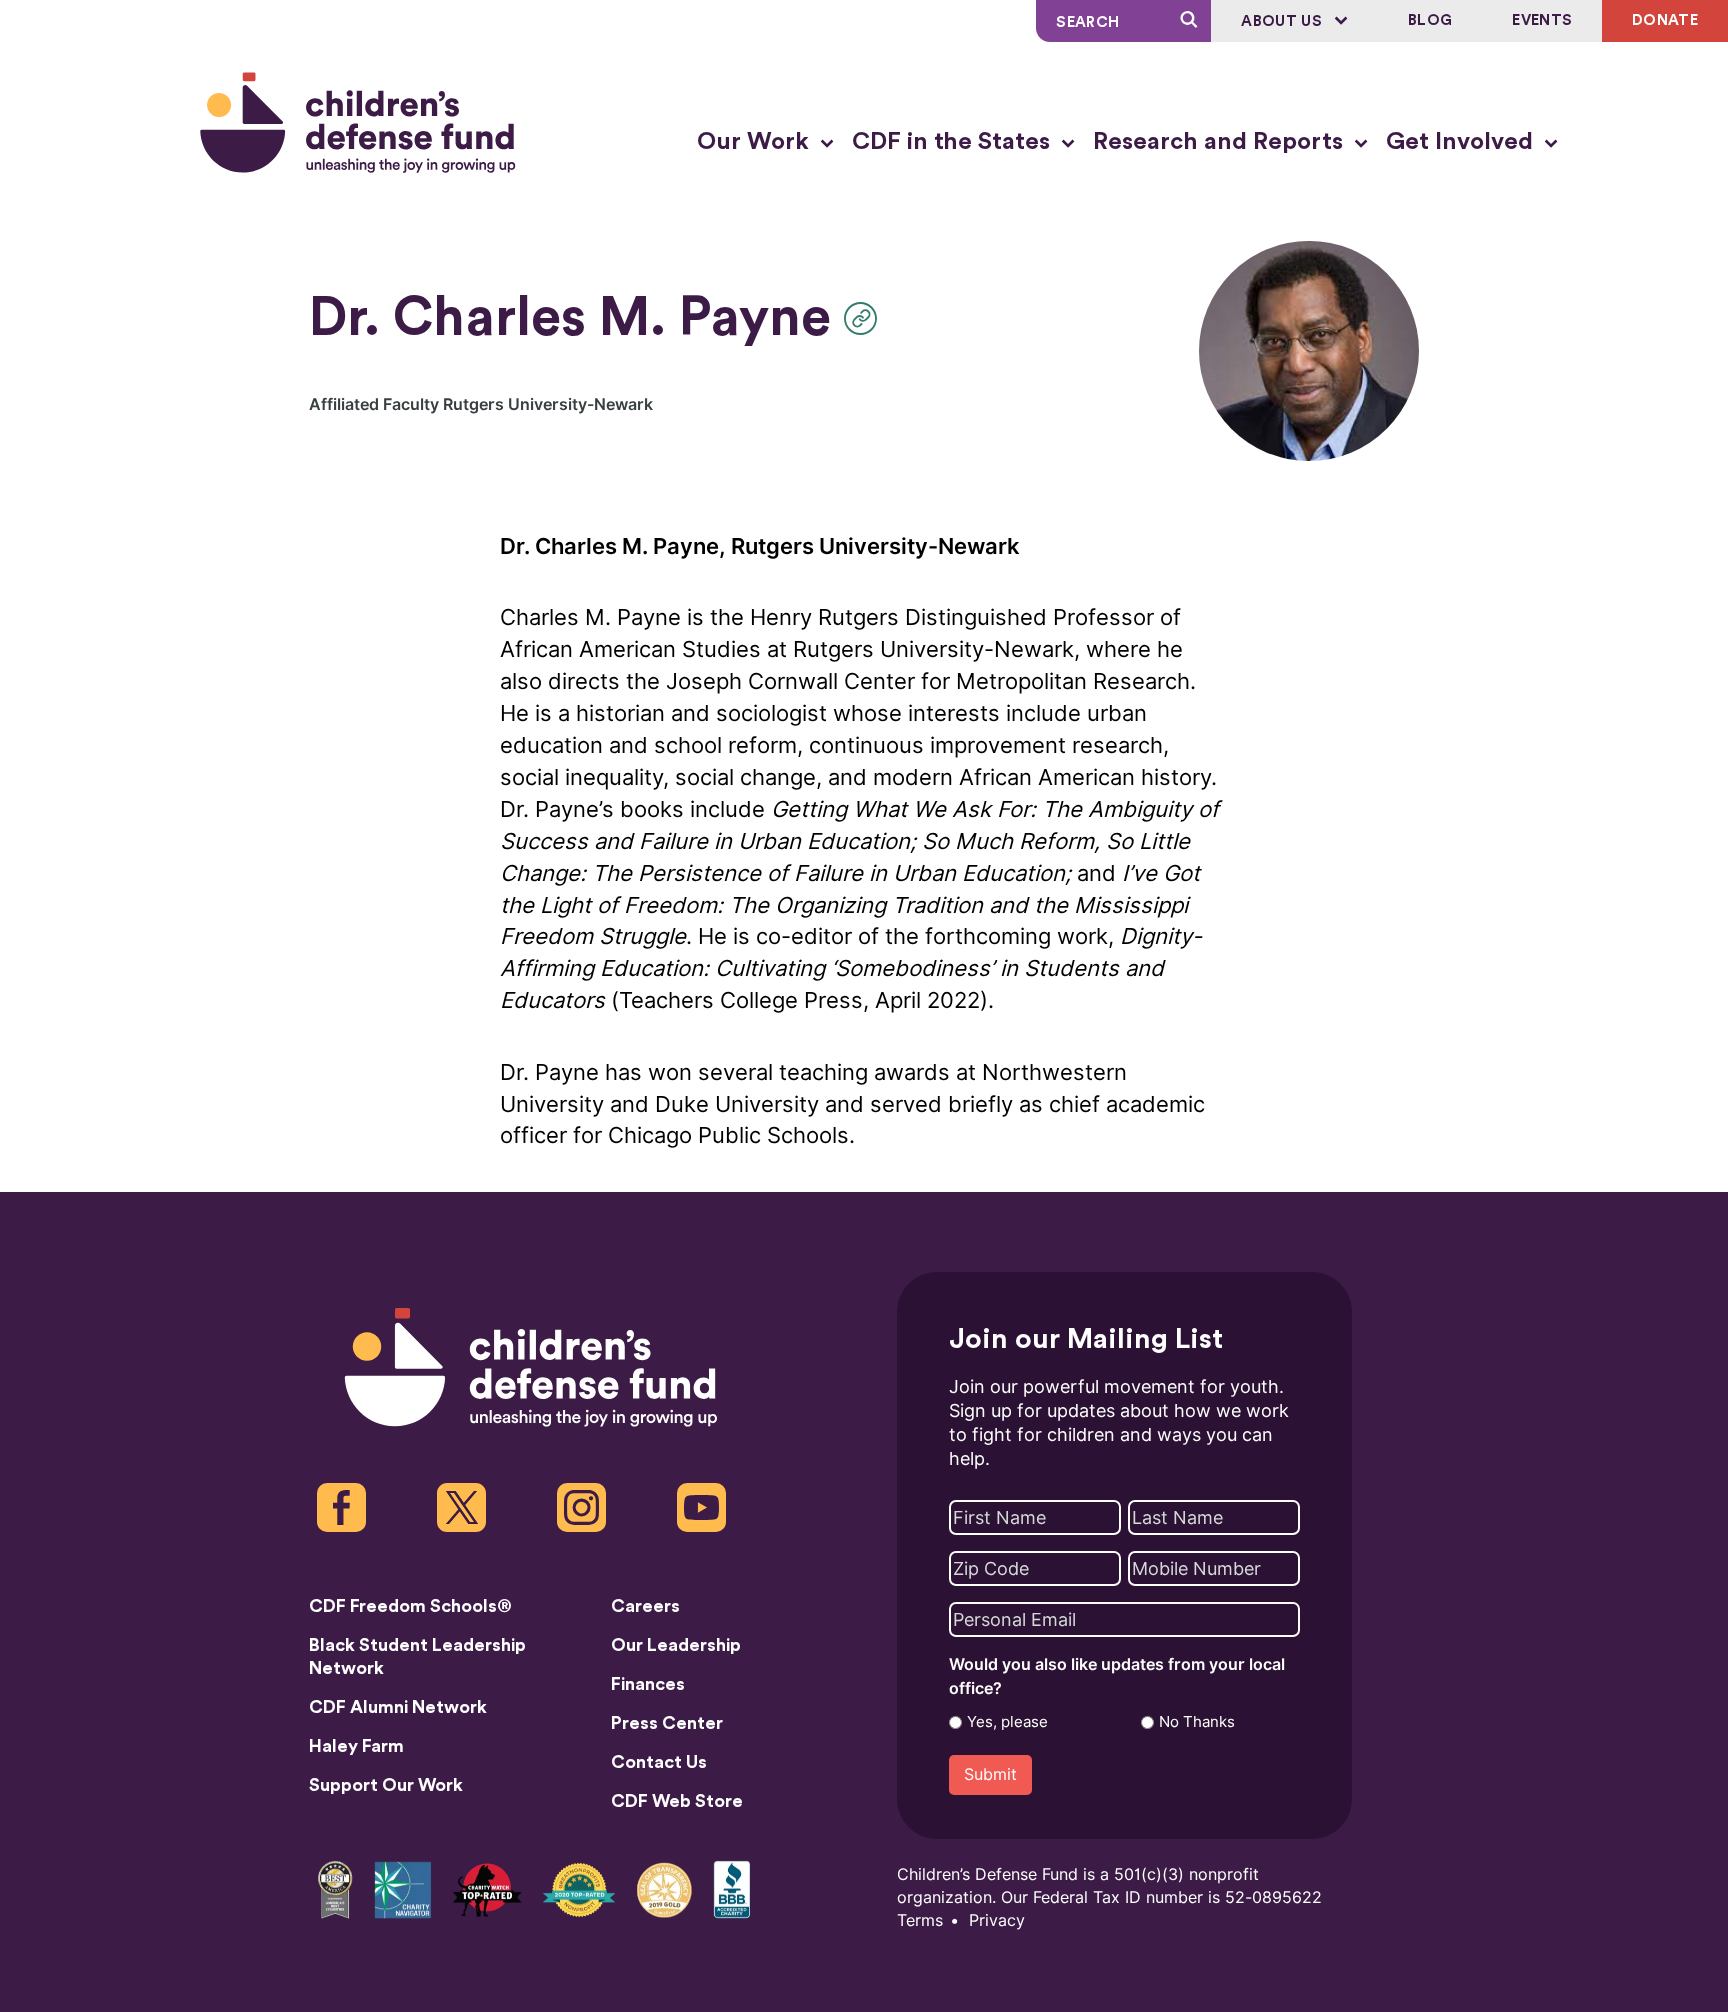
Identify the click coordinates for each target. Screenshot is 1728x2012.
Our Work (756, 142)
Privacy (997, 1920)
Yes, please (1007, 1722)
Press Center (667, 1723)
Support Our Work (386, 1785)
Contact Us (659, 1762)
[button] (865, 318)
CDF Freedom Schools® (410, 1606)
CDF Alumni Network (398, 1707)
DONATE (1665, 20)
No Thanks (1197, 1722)
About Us (1283, 21)
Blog (1430, 20)
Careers (645, 1606)
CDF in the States (954, 142)
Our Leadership (676, 1645)
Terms (920, 1920)
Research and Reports (1221, 142)
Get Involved (1462, 142)
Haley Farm (356, 1746)
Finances (648, 1684)
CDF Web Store (677, 1801)
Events (1542, 20)
